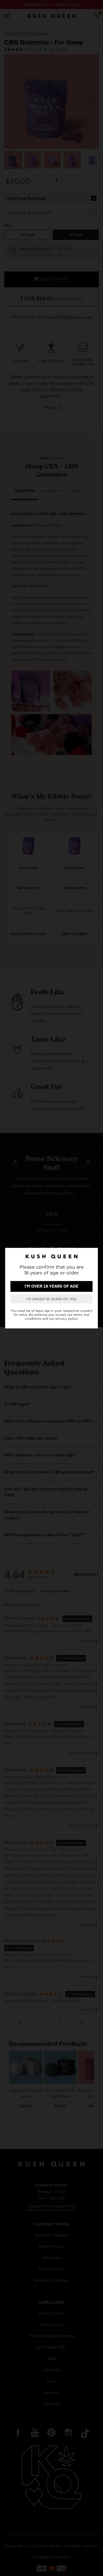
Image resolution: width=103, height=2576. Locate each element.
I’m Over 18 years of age (51, 1286)
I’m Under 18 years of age (51, 1299)
